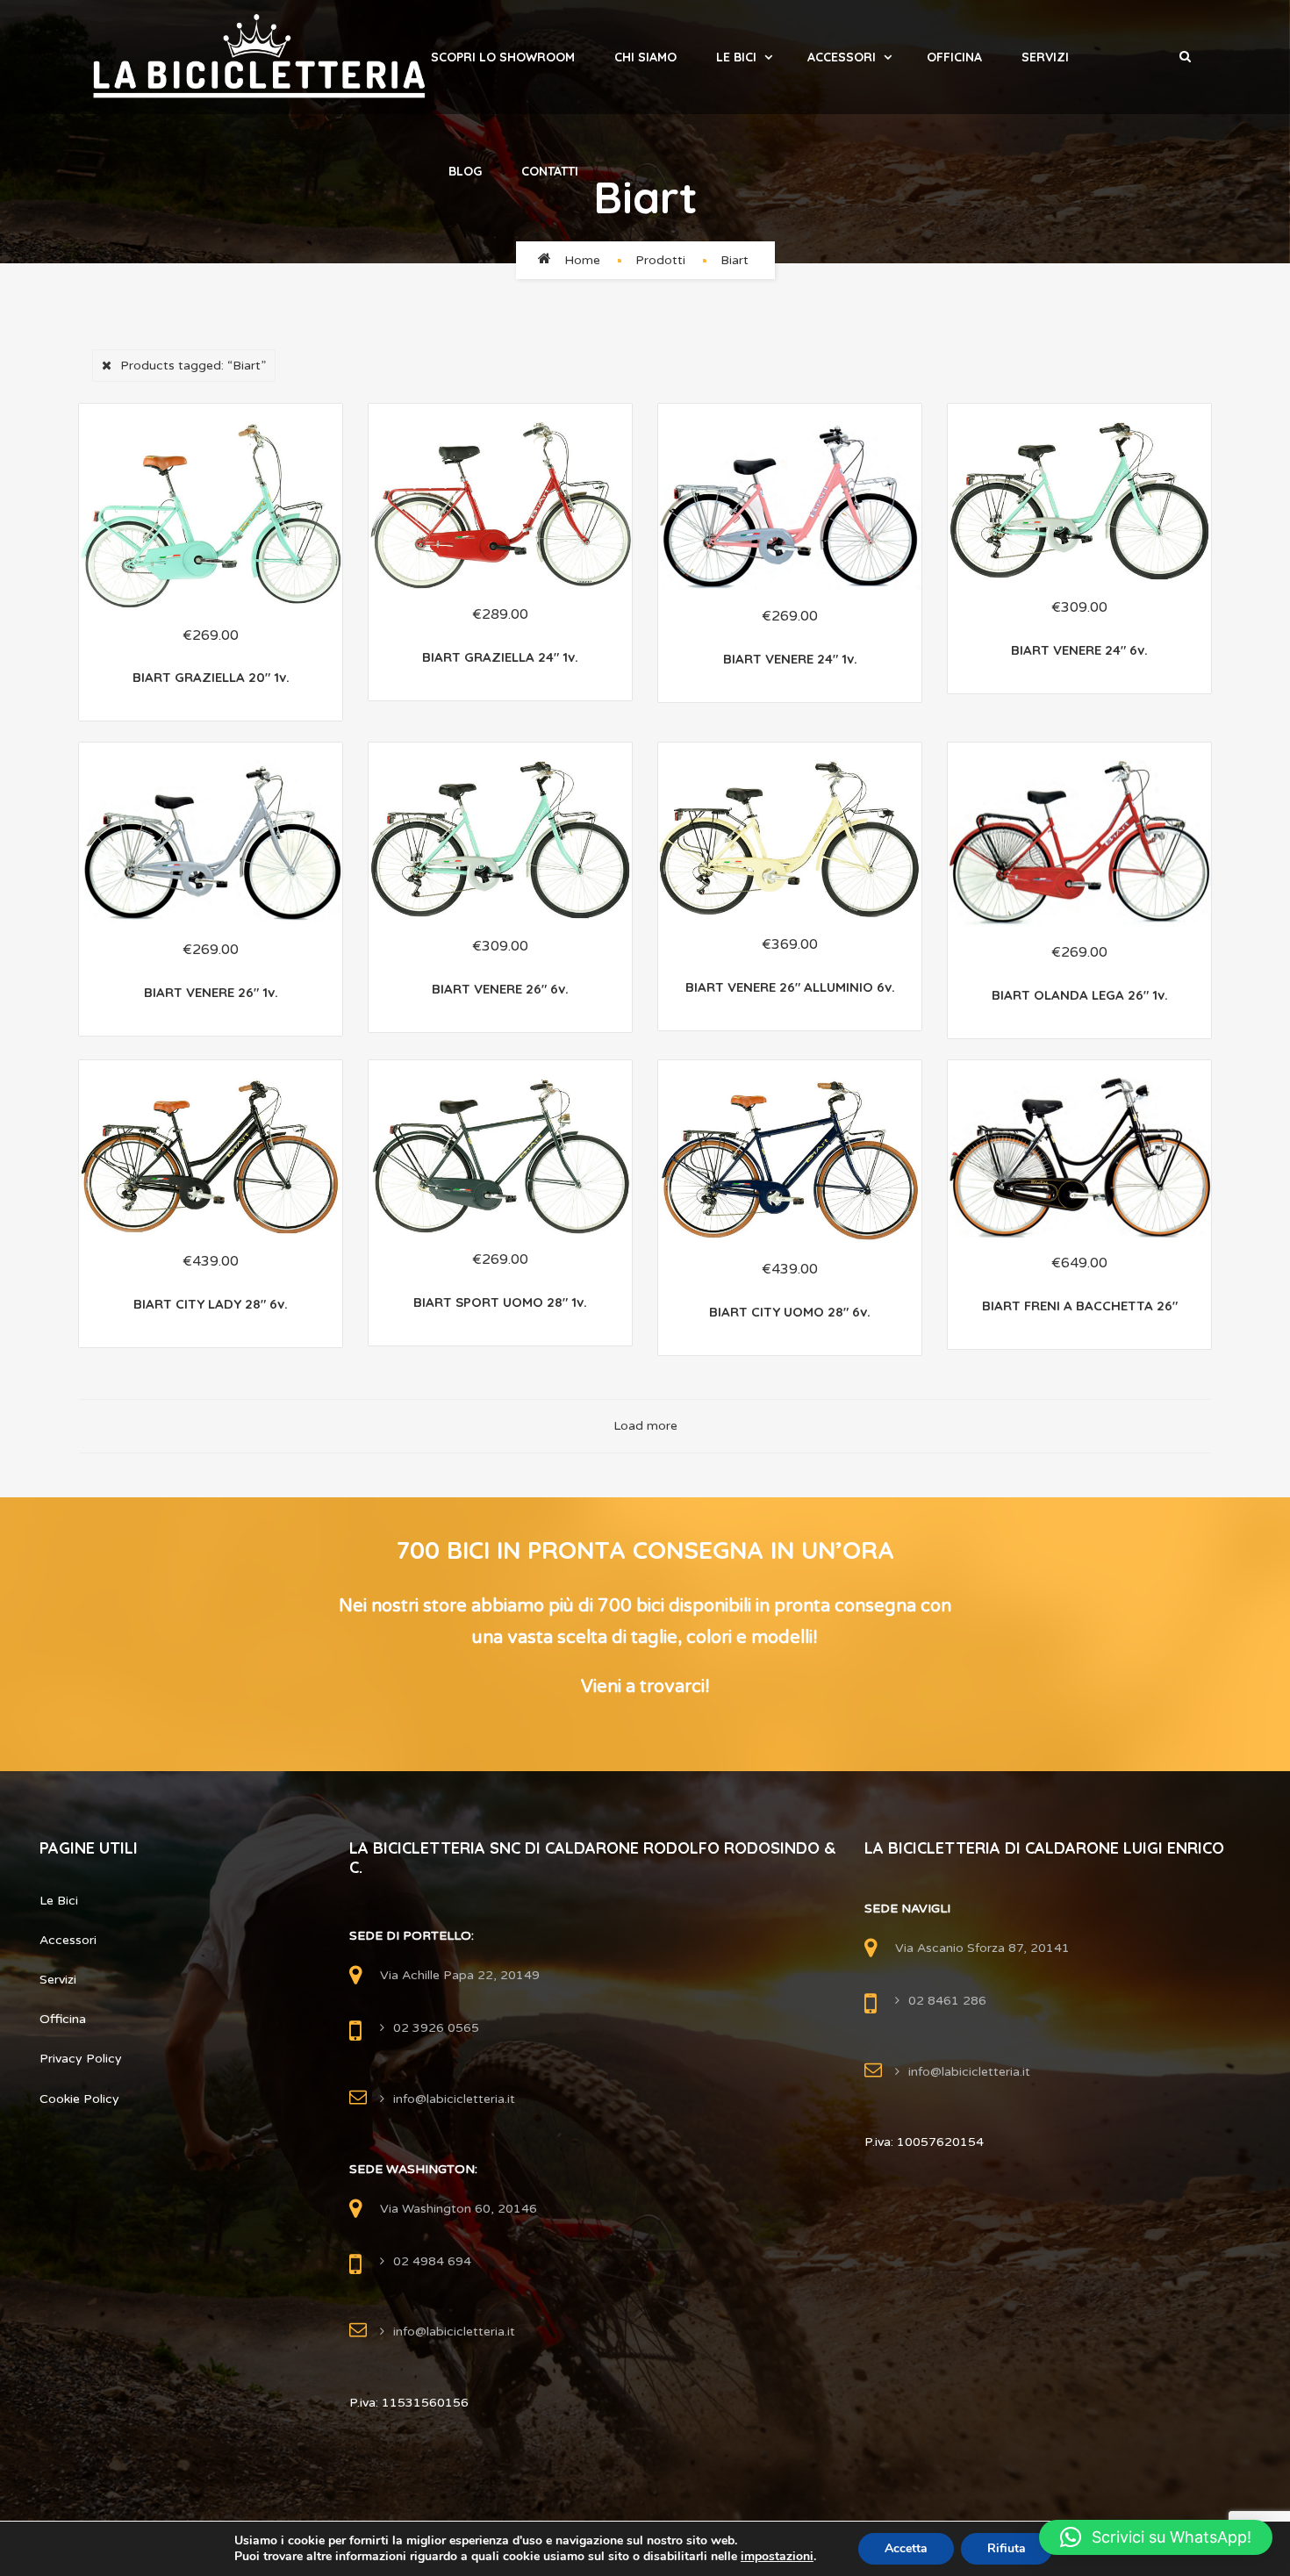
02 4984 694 (432, 2261)
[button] (1156, 2537)
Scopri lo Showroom (503, 57)
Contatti (550, 171)
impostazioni (777, 2557)
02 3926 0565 (436, 2028)
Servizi (1045, 57)
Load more (645, 1426)
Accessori (842, 57)
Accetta (906, 2548)
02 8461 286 (947, 2001)
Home (582, 260)
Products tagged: (193, 366)
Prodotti (660, 260)
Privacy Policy (81, 2059)
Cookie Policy (79, 2099)
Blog (465, 171)
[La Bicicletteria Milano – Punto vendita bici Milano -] (259, 57)
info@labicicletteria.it (454, 2099)
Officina (954, 57)
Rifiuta (1007, 2548)
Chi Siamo (645, 57)
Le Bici (736, 57)
